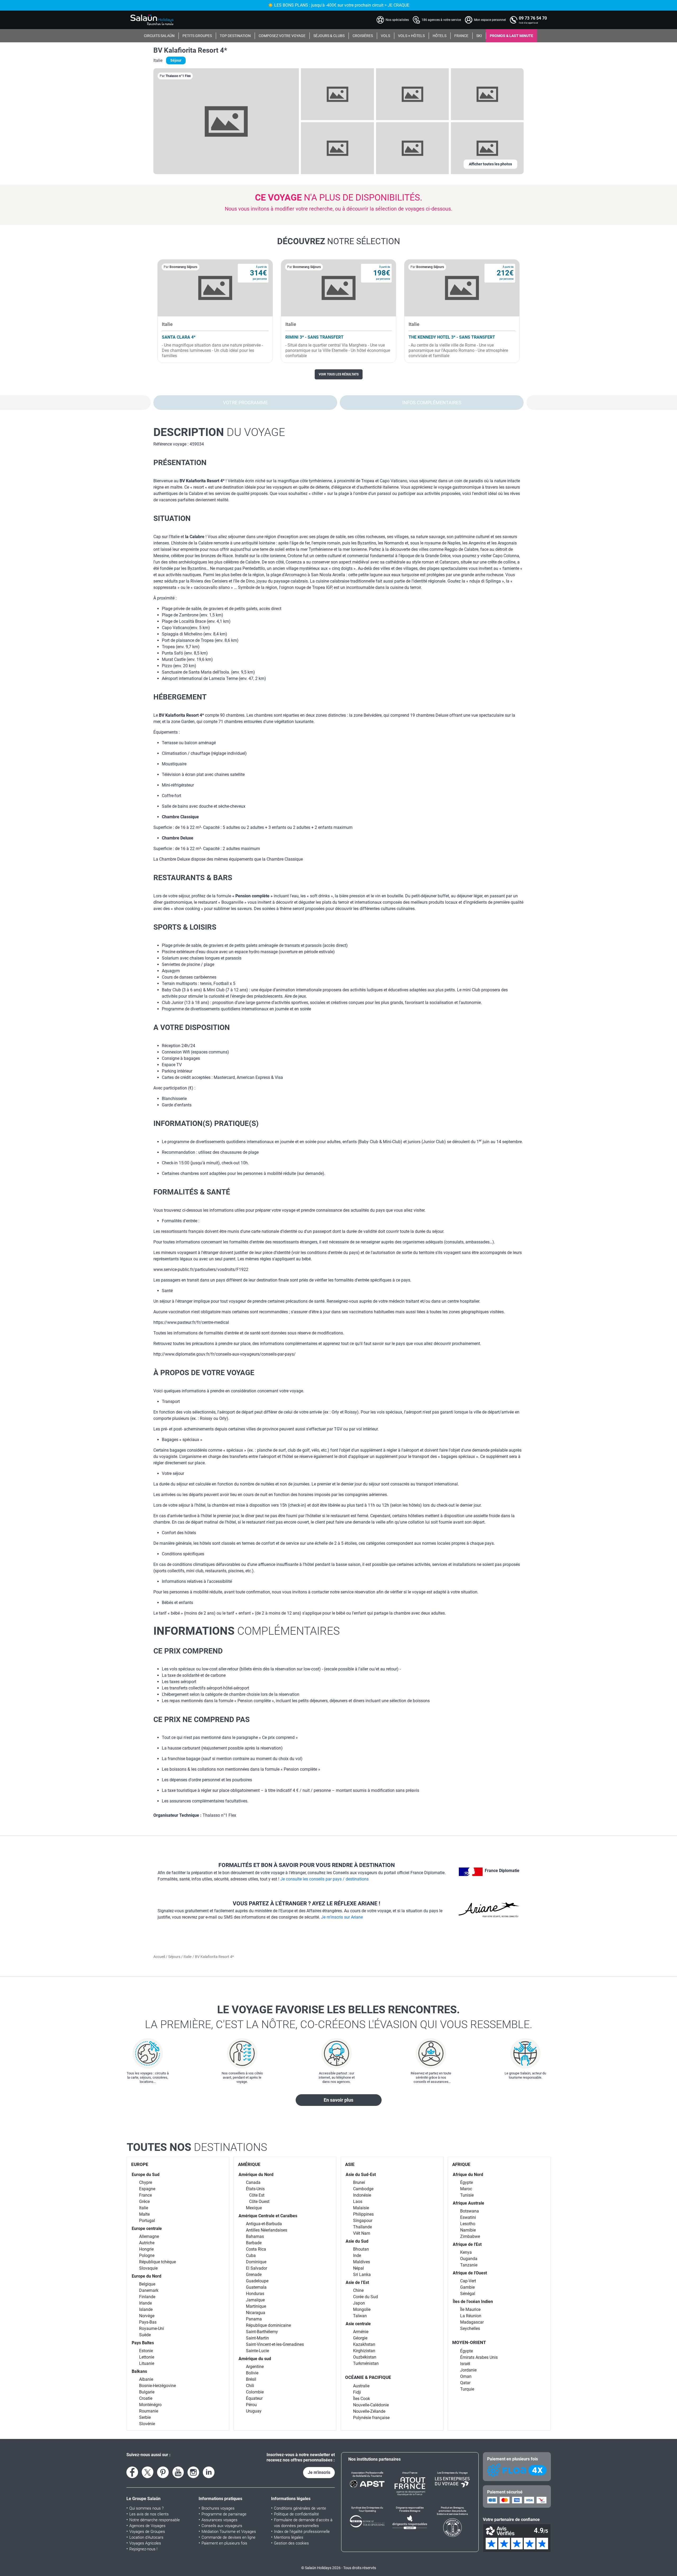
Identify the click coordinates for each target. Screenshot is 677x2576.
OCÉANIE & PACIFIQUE (368, 2377)
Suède (145, 2335)
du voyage (219, 432)
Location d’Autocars (146, 2537)
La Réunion (471, 2316)
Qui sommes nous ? (147, 2508)
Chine (358, 2290)
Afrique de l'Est (467, 2244)
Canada (253, 2182)
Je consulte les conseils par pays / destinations (324, 1879)
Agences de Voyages (147, 2526)
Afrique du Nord (468, 2175)
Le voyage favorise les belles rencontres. (339, 2017)
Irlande (145, 2303)
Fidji (357, 2392)
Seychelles (470, 2329)
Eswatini (468, 2217)
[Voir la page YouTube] (178, 2472)
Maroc (466, 2189)
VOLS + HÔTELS (411, 36)
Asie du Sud (357, 2241)
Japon (359, 2303)
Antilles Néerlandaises (267, 2230)
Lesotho (468, 2224)
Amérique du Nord (256, 2175)
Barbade (254, 2243)
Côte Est (257, 2195)
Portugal (147, 2221)
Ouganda (469, 2259)
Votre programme (245, 403)
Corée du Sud (365, 2297)
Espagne (147, 2189)
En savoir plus (338, 2100)
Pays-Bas (148, 2322)
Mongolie (362, 2309)
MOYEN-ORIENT (469, 2342)
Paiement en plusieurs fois (224, 2543)
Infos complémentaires (432, 403)
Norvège (147, 2316)
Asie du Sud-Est (361, 2175)
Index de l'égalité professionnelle (302, 2532)
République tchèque (157, 2262)
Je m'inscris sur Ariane (342, 1917)
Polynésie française (371, 2418)
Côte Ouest (259, 2202)
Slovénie (147, 2424)
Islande (146, 2309)
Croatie (146, 2398)
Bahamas (255, 2236)
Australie (361, 2386)
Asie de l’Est (357, 2282)
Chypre (146, 2182)
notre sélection (339, 241)
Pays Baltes (143, 2343)
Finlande (147, 2297)
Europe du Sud (146, 2175)
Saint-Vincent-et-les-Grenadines (275, 2344)
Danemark (149, 2290)
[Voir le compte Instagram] (193, 2472)
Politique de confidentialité (296, 2514)
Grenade (254, 2275)
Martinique (256, 2306)
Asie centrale (358, 2324)
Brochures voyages (218, 2508)
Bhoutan (361, 2249)
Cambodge (363, 2189)
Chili (250, 2386)
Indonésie (362, 2195)
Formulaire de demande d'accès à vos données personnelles (303, 2523)
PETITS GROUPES (197, 36)
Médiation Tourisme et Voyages (229, 2532)
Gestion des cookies (291, 2543)
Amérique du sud (255, 2359)
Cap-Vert (468, 2281)
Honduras (255, 2294)
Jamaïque (255, 2300)
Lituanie (147, 2363)
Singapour (363, 2221)
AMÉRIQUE (249, 2164)
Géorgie (360, 2338)
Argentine (255, 2367)
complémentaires (247, 1631)
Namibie (468, 2230)
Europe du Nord (147, 2276)
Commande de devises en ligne (228, 2537)
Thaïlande (362, 2227)
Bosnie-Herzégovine (157, 2386)
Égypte (466, 2182)
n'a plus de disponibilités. (339, 197)
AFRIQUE (461, 2164)
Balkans (139, 2371)
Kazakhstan (364, 2344)
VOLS (385, 36)
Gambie (467, 2287)
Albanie (146, 2379)
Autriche (147, 2243)
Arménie (361, 2332)
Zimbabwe (470, 2236)
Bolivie (252, 2373)
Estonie (146, 2351)
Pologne (147, 2255)
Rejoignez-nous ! (143, 2549)
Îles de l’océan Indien (473, 2302)
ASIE (350, 2164)
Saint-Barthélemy (262, 2332)
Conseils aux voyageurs (222, 2526)
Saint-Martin (257, 2338)
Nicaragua (256, 2313)
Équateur (254, 2398)
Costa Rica (256, 2249)
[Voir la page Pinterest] (163, 2472)
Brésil (251, 2379)
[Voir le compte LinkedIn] (209, 2472)
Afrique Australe (468, 2203)
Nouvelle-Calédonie (371, 2405)
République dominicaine (268, 2325)
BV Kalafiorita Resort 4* (190, 50)
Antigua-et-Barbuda (264, 2224)
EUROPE (140, 2164)
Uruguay (254, 2411)
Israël (465, 2364)
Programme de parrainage (224, 2514)
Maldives (362, 2262)
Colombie (255, 2392)
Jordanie (468, 2370)
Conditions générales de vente (300, 2508)
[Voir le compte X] (148, 2472)
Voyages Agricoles (145, 2543)
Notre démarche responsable (155, 2520)
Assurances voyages (219, 2520)
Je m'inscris (319, 2472)
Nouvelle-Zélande (369, 2411)
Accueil (160, 1957)
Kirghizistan (364, 2351)
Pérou (251, 2405)
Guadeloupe (257, 2281)
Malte (144, 2214)
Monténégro (150, 2405)
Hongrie (146, 2249)
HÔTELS (440, 36)
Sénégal (468, 2294)
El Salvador (257, 2268)
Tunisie (467, 2195)
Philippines (363, 2214)
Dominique (256, 2262)
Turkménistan (366, 2363)
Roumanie (149, 2411)
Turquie (467, 2389)
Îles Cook (362, 2399)
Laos (358, 2202)
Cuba (251, 2255)
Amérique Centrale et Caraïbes (268, 2216)
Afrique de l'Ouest (470, 2273)
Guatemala (256, 2287)
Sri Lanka (362, 2275)
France (145, 2195)
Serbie (145, 2417)
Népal (358, 2268)
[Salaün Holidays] (152, 20)
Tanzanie (469, 2265)
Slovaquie (148, 2268)
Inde (357, 2255)
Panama (254, 2319)
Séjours (175, 1957)
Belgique (147, 2284)
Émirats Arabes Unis (479, 2357)
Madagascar (472, 2322)
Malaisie (361, 2208)
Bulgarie (147, 2392)
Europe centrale (147, 2229)
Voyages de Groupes (147, 2532)
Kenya (466, 2252)
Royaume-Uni (152, 2329)
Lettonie (147, 2357)
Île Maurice (470, 2309)
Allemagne (149, 2236)
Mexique (254, 2208)
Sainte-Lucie (257, 2351)
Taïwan (360, 2316)
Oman (466, 2376)
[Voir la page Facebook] (132, 2472)
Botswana (470, 2211)
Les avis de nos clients (149, 2514)
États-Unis (255, 2189)
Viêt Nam (362, 2233)
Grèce (144, 2202)
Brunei (359, 2182)
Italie (187, 1957)
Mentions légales (289, 2537)
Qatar (465, 2383)
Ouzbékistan (365, 2357)
